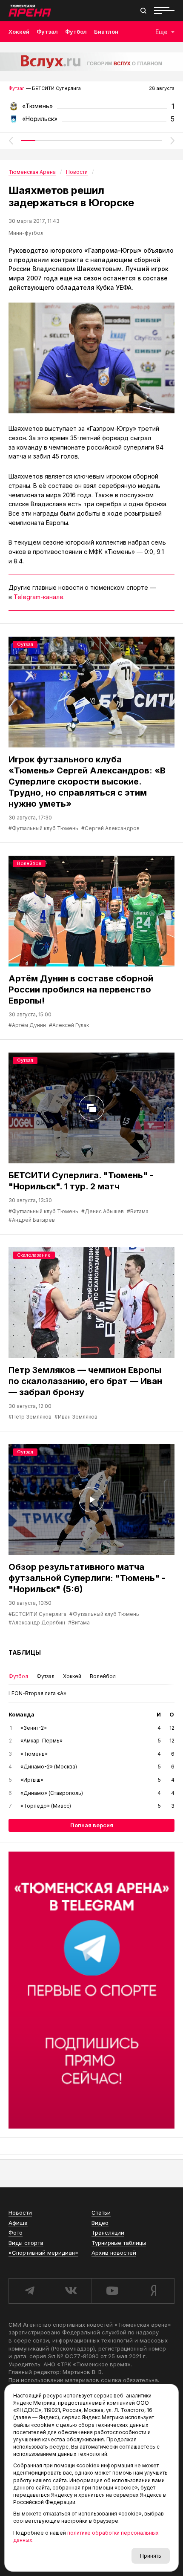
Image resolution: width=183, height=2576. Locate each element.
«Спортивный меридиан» (43, 2253)
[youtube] (112, 2291)
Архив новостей (114, 2253)
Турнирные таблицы (119, 2243)
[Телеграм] (91, 1990)
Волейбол (29, 863)
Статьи (101, 2213)
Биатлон (106, 32)
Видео (100, 2223)
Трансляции (108, 2233)
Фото (16, 2233)
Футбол (76, 32)
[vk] (70, 2291)
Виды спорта (26, 2243)
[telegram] (29, 2291)
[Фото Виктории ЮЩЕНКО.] (91, 358)
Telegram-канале (39, 597)
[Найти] (143, 11)
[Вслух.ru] (91, 62)
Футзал (47, 32)
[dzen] (154, 2291)
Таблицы (25, 1652)
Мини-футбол (26, 233)
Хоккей (19, 32)
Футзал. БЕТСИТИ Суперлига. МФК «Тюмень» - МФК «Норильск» (91, 109)
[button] (11, 141)
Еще (162, 32)
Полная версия (92, 1825)
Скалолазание (34, 1255)
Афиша (18, 2223)
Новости (20, 2213)
